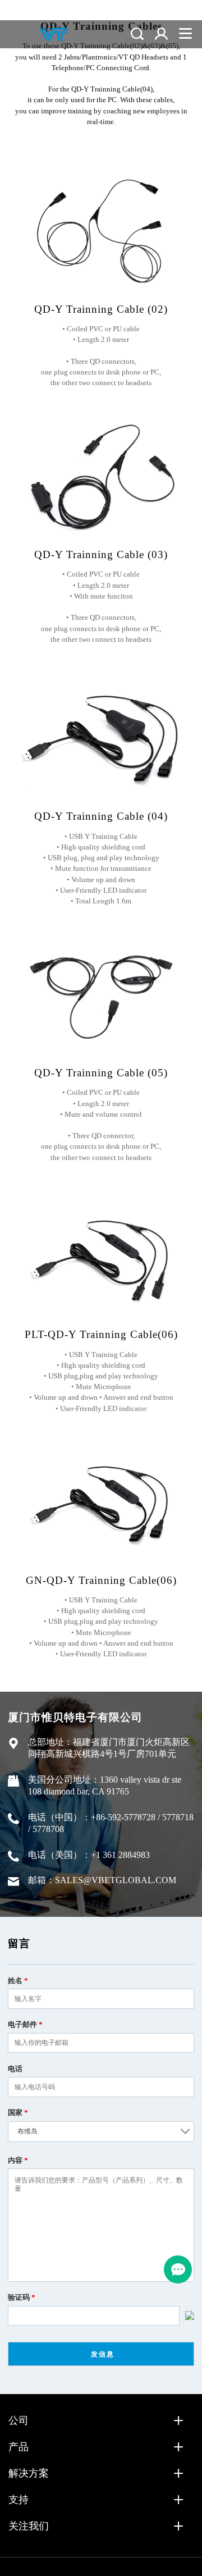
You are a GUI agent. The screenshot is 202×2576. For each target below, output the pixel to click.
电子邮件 (25, 2024)
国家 (18, 2113)
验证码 (22, 2297)
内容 (18, 2160)
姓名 (18, 1981)
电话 (15, 2069)
